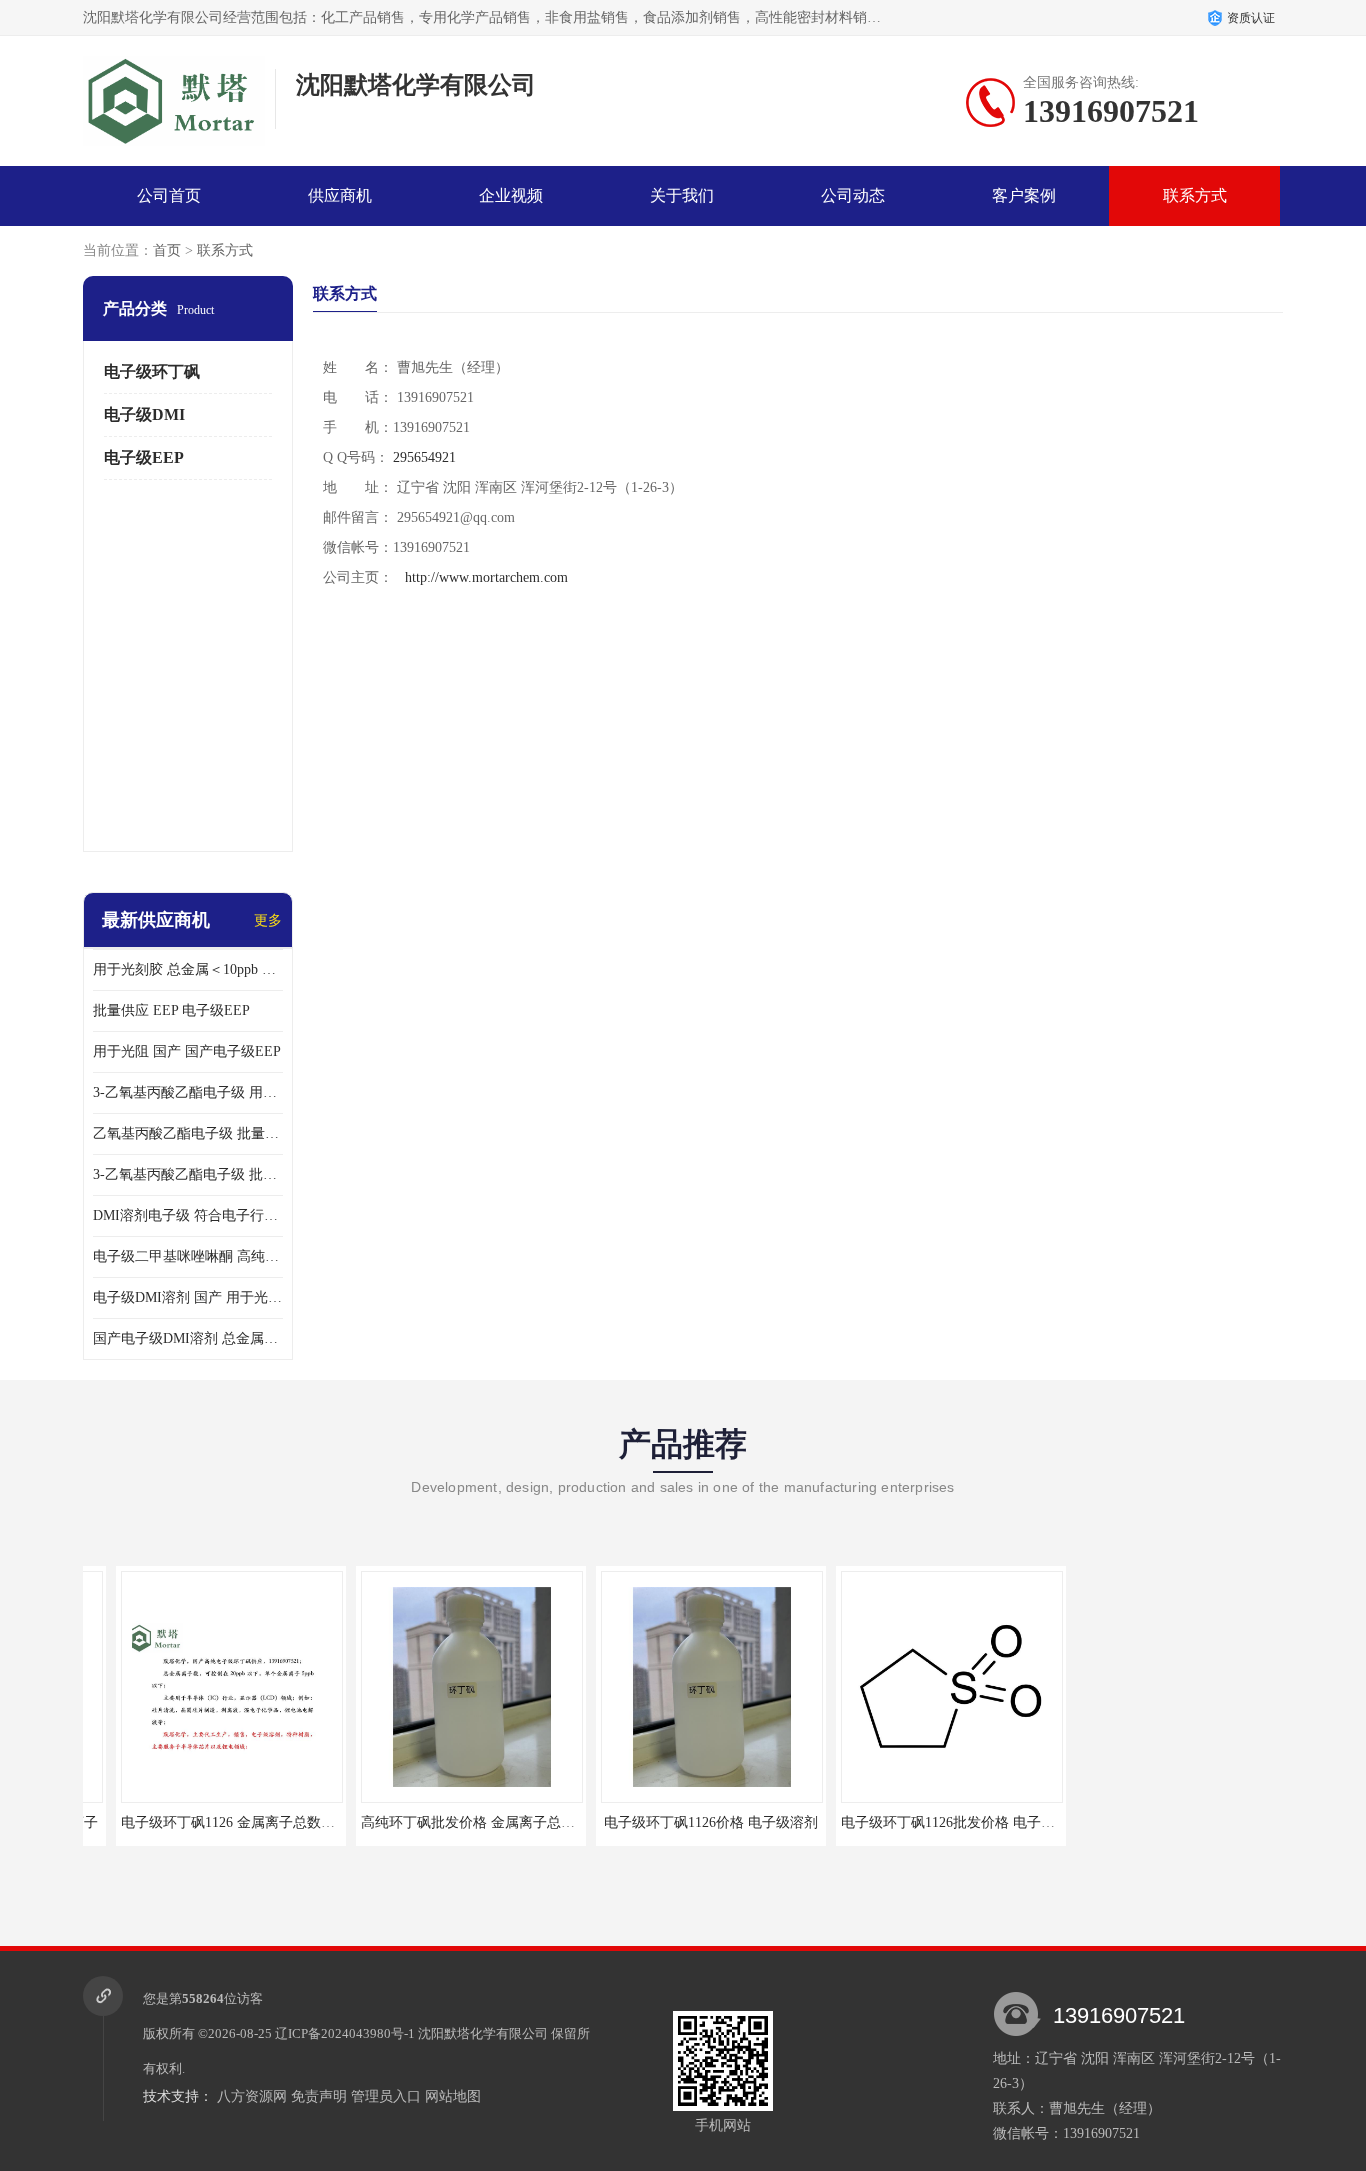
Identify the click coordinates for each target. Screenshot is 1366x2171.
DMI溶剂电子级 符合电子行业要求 (188, 1215)
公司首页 (169, 195)
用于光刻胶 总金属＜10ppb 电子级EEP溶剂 (188, 969)
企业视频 (511, 195)
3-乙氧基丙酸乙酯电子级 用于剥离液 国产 (188, 1092)
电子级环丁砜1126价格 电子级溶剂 (678, 1822)
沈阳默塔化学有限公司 (483, 2033)
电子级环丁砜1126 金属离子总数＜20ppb (212, 1822)
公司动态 (853, 195)
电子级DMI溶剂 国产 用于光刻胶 (188, 1297)
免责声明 (319, 2096)
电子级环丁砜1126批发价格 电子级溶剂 (929, 1822)
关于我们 (682, 195)
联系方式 (1195, 195)
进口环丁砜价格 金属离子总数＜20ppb (1165, 1822)
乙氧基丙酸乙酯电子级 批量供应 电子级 (188, 1133)
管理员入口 (386, 2096)
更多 (268, 920)
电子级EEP (144, 457)
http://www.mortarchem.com (486, 577)
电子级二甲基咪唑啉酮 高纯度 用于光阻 (188, 1256)
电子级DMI (144, 414)
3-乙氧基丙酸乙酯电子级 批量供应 (188, 1174)
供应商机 (340, 195)
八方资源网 (252, 2096)
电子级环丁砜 (152, 371)
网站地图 (453, 2096)
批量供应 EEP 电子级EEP (171, 1010)
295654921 (424, 457)
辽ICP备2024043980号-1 (345, 2033)
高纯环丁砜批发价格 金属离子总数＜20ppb (459, 1822)
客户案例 (1024, 195)
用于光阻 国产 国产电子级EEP (187, 1051)
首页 (167, 250)
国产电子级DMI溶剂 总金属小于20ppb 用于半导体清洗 (188, 1338)
